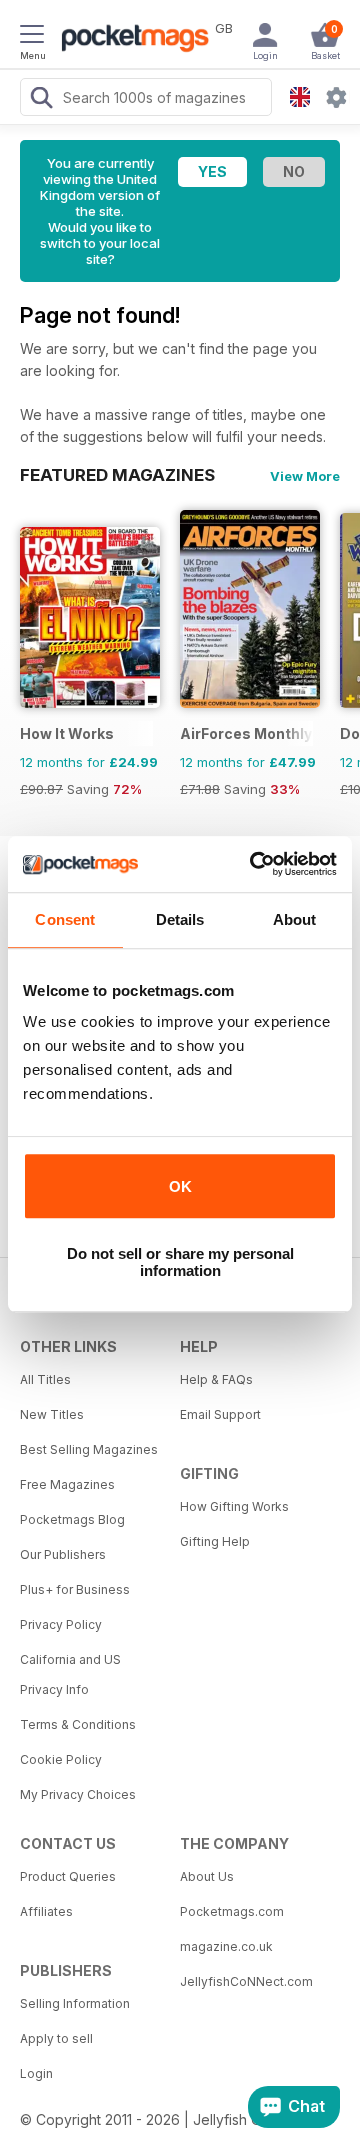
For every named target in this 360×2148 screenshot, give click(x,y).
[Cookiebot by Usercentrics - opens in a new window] (254, 864)
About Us (207, 1876)
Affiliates (46, 1911)
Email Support (220, 1414)
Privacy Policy (61, 1624)
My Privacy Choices (78, 1794)
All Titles (45, 1379)
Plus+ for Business (75, 1589)
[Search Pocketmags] (41, 100)
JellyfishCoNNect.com (246, 1981)
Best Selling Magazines (89, 1449)
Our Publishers (63, 1554)
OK (180, 1186)
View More (305, 476)
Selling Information (75, 2003)
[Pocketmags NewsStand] (130, 40)
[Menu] (32, 37)
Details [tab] (180, 919)
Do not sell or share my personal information (180, 1262)
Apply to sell (56, 2038)
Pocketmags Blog (72, 1519)
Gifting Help (215, 1541)
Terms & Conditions (78, 1724)
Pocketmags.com (232, 1911)
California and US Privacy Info (70, 1674)
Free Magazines (67, 1484)
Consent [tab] (65, 919)
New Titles (52, 1414)
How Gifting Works (234, 1506)
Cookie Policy (61, 1759)
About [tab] (295, 919)
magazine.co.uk (226, 1946)
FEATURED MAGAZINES (117, 475)
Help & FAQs (216, 1379)
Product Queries (68, 1876)
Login (36, 2073)
